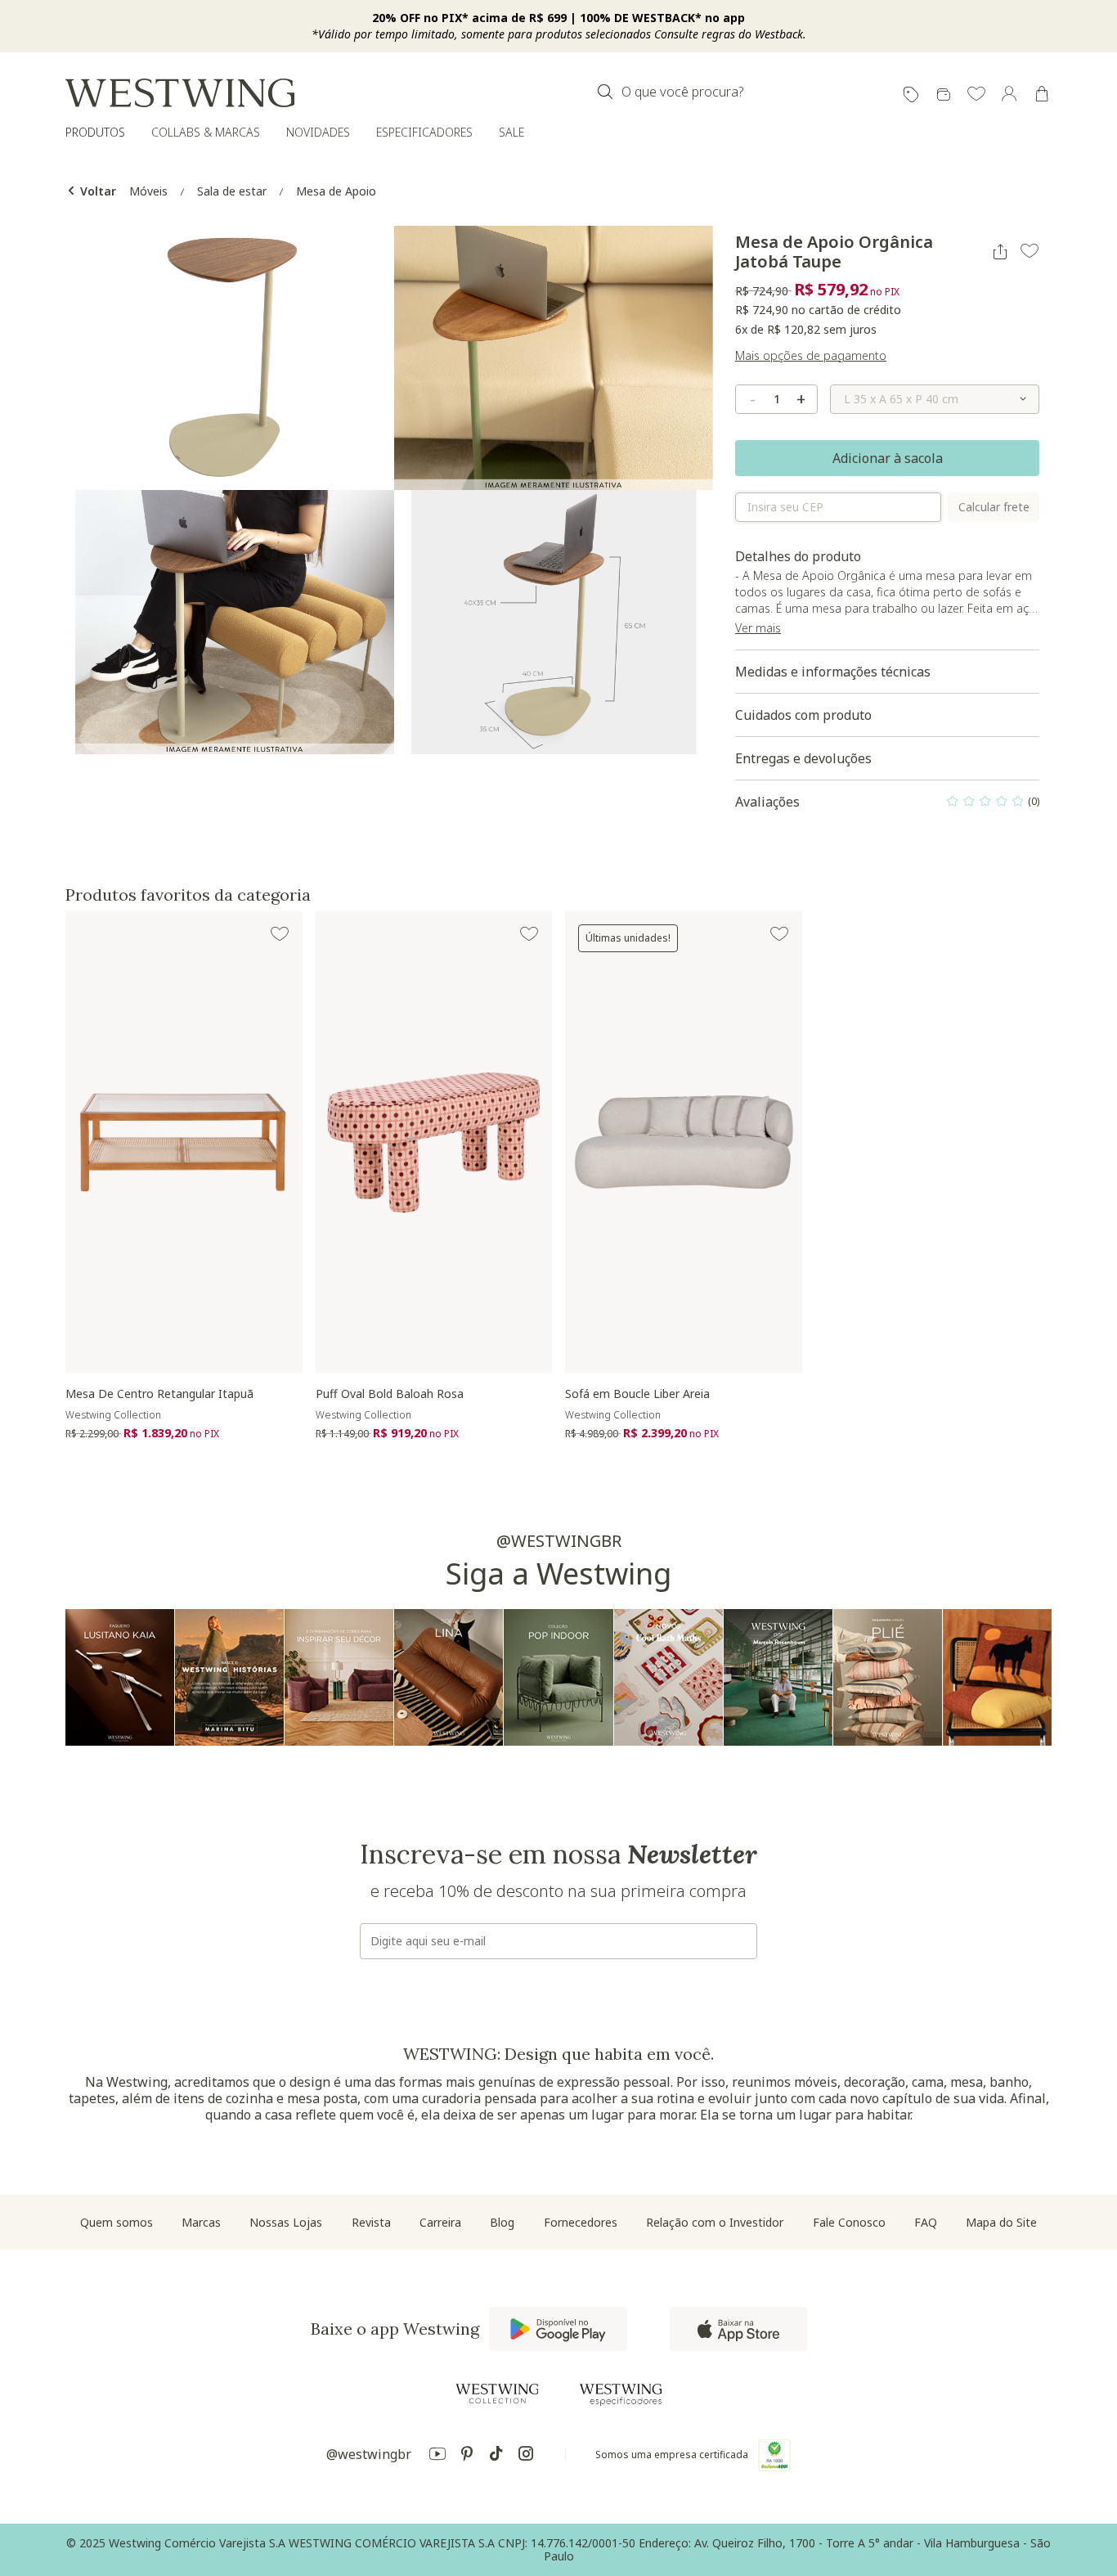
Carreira (440, 2222)
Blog (502, 2222)
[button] (976, 95)
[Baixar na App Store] (738, 2329)
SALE (511, 132)
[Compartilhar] (1000, 252)
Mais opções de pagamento (811, 355)
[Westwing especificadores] (621, 2395)
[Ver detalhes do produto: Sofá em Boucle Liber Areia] (684, 1142)
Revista (371, 2222)
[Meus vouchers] (911, 95)
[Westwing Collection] (497, 2394)
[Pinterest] (467, 2456)
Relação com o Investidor (715, 2222)
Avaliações (887, 806)
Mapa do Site (1001, 2222)
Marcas (201, 2222)
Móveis (148, 191)
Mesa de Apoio (336, 191)
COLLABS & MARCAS (206, 132)
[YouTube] (437, 2456)
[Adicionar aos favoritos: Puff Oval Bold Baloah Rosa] (529, 934)
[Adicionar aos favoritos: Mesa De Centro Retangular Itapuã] (280, 934)
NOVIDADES (318, 132)
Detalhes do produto (886, 599)
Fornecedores (581, 2222)
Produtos (95, 132)
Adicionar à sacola (888, 458)
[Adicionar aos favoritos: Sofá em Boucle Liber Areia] (779, 934)
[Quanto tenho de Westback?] (944, 95)
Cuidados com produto (803, 715)
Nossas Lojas (286, 2222)
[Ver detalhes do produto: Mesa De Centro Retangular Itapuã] (184, 1142)
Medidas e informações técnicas (833, 672)
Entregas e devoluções (803, 758)
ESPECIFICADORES (424, 132)
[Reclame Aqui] (774, 2455)
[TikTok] (496, 2456)
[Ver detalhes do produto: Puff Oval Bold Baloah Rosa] (434, 1142)
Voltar (96, 191)
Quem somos (117, 2222)
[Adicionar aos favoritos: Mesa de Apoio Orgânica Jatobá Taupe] (1030, 251)
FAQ (926, 2222)
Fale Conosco (849, 2222)
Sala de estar (232, 191)
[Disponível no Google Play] (558, 2329)
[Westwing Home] (180, 93)
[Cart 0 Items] (1042, 94)
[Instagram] (526, 2456)
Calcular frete (994, 507)
